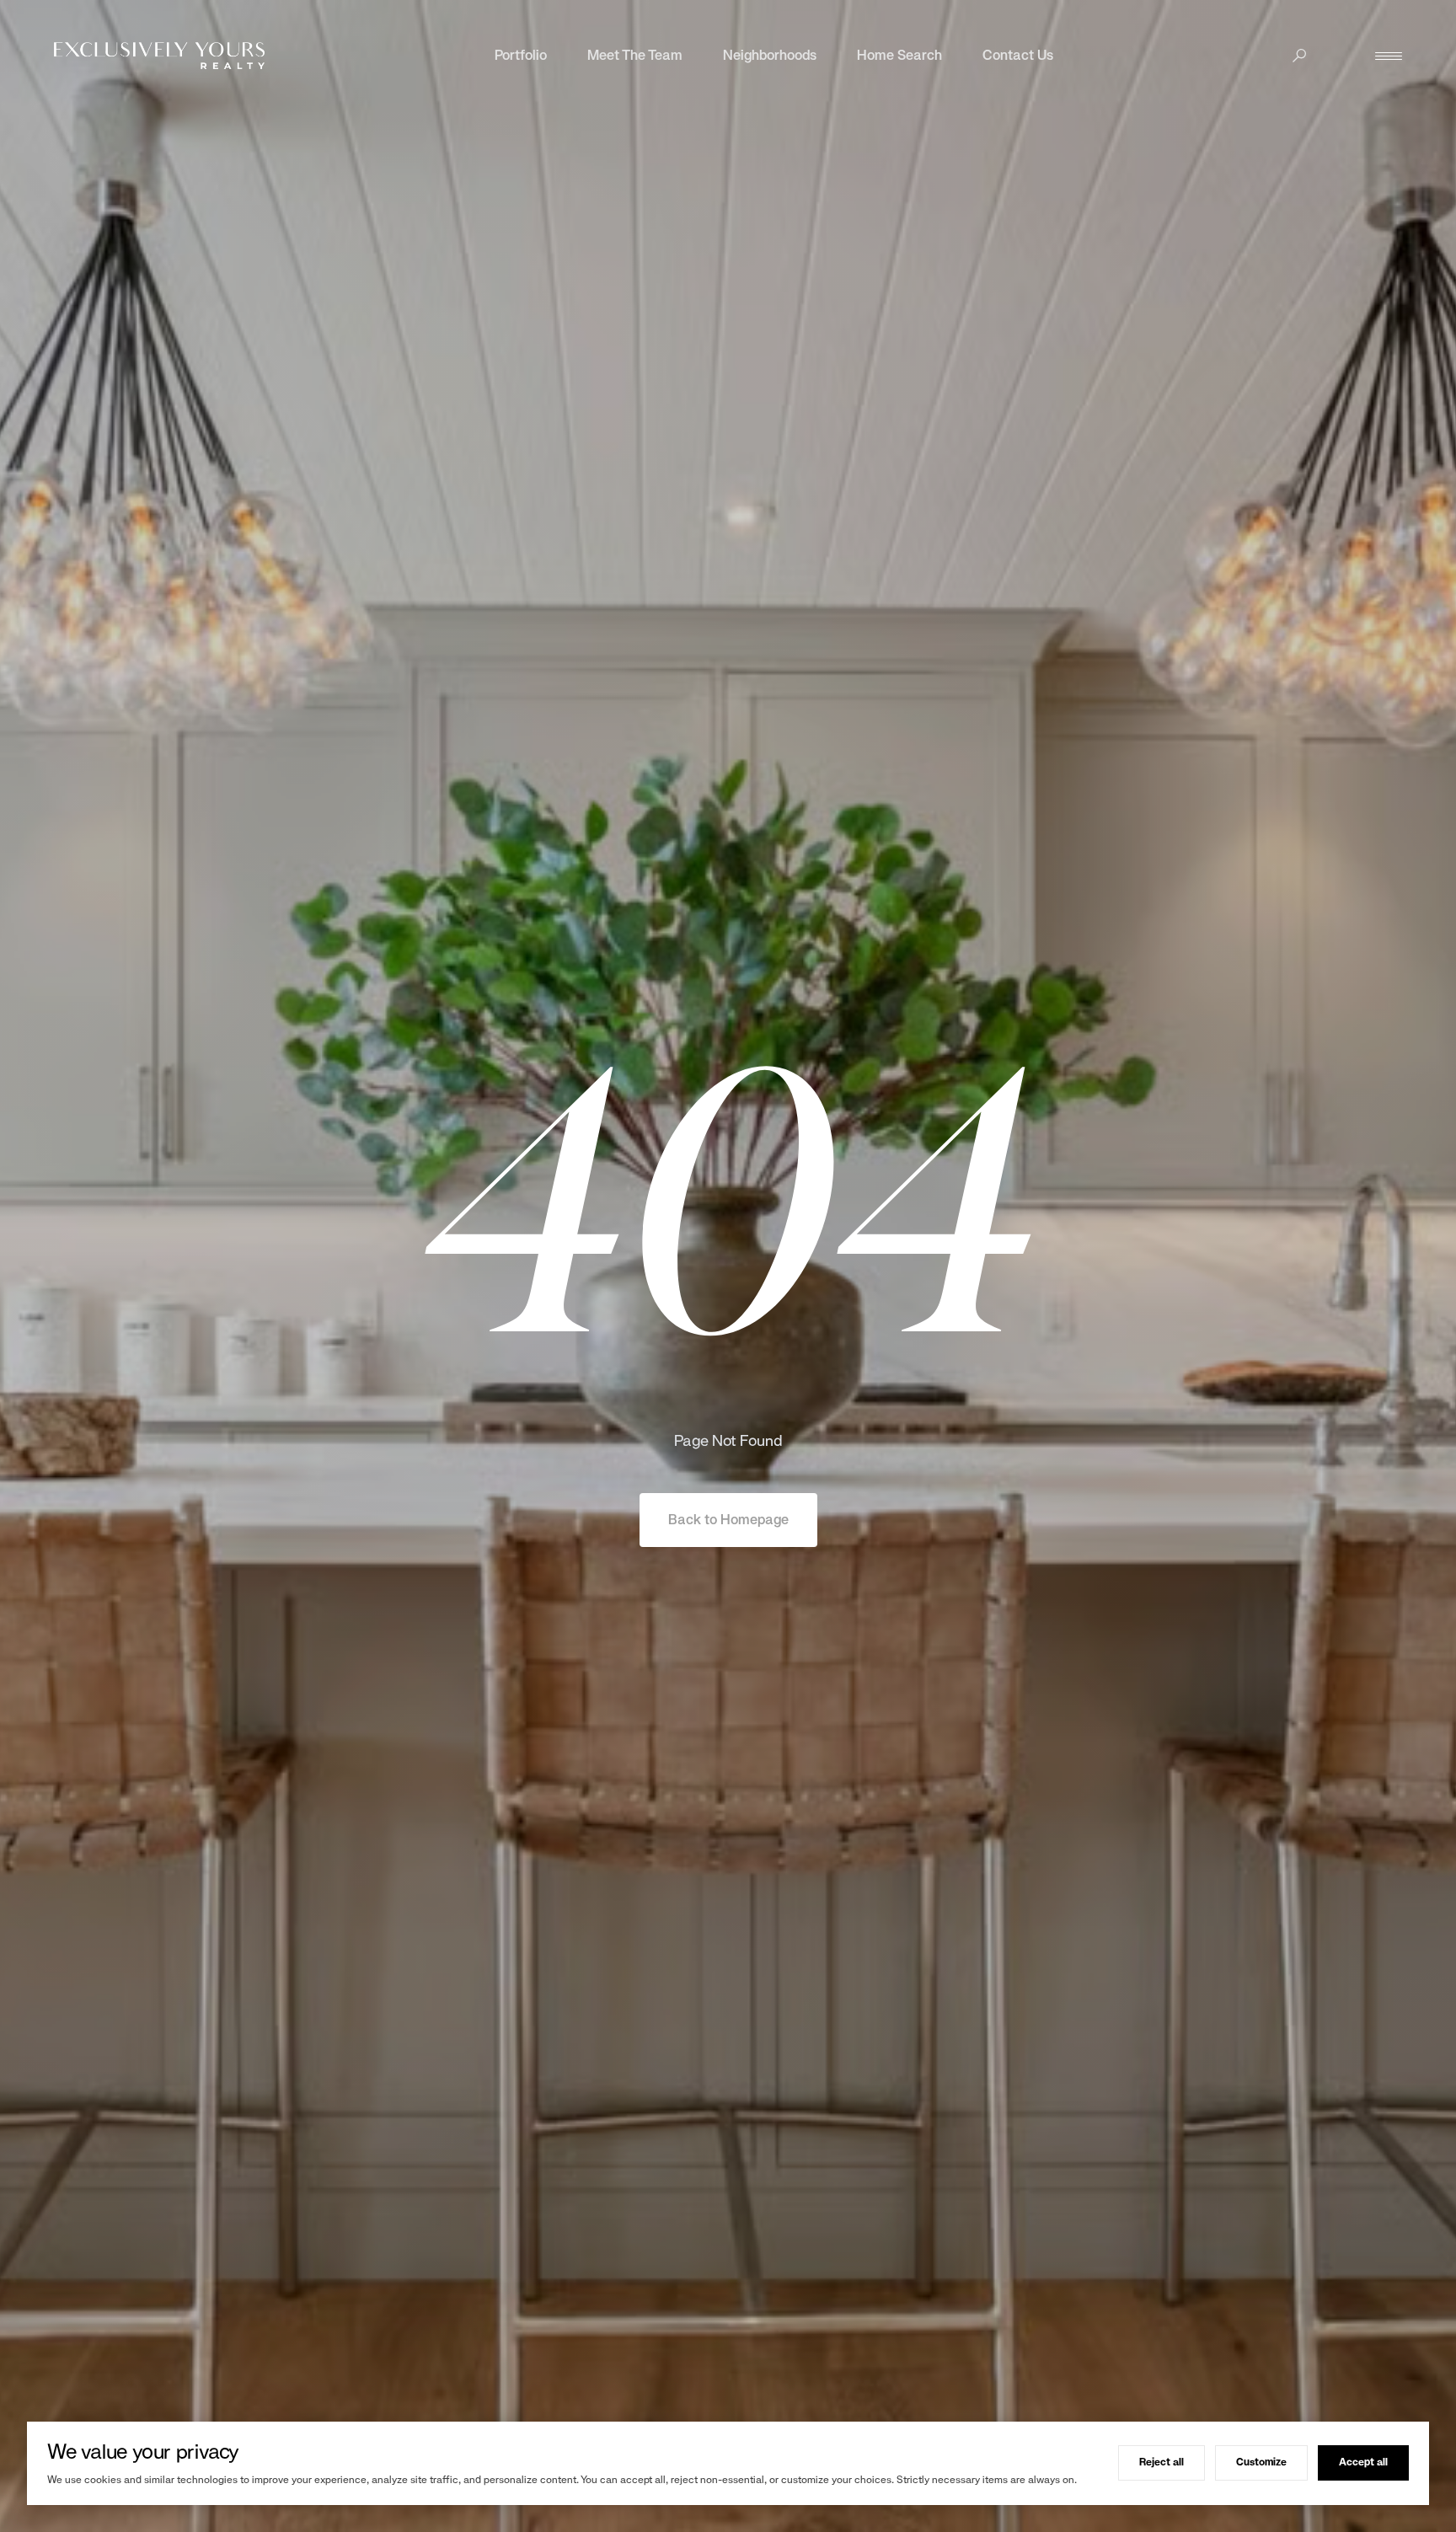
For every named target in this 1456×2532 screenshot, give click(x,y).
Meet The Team (635, 55)
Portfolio (521, 55)
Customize (1261, 2462)
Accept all (1363, 2462)
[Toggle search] (1299, 56)
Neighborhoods (770, 55)
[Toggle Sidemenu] (1389, 56)
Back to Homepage (728, 1520)
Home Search (899, 55)
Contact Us (1018, 55)
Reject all (1162, 2462)
